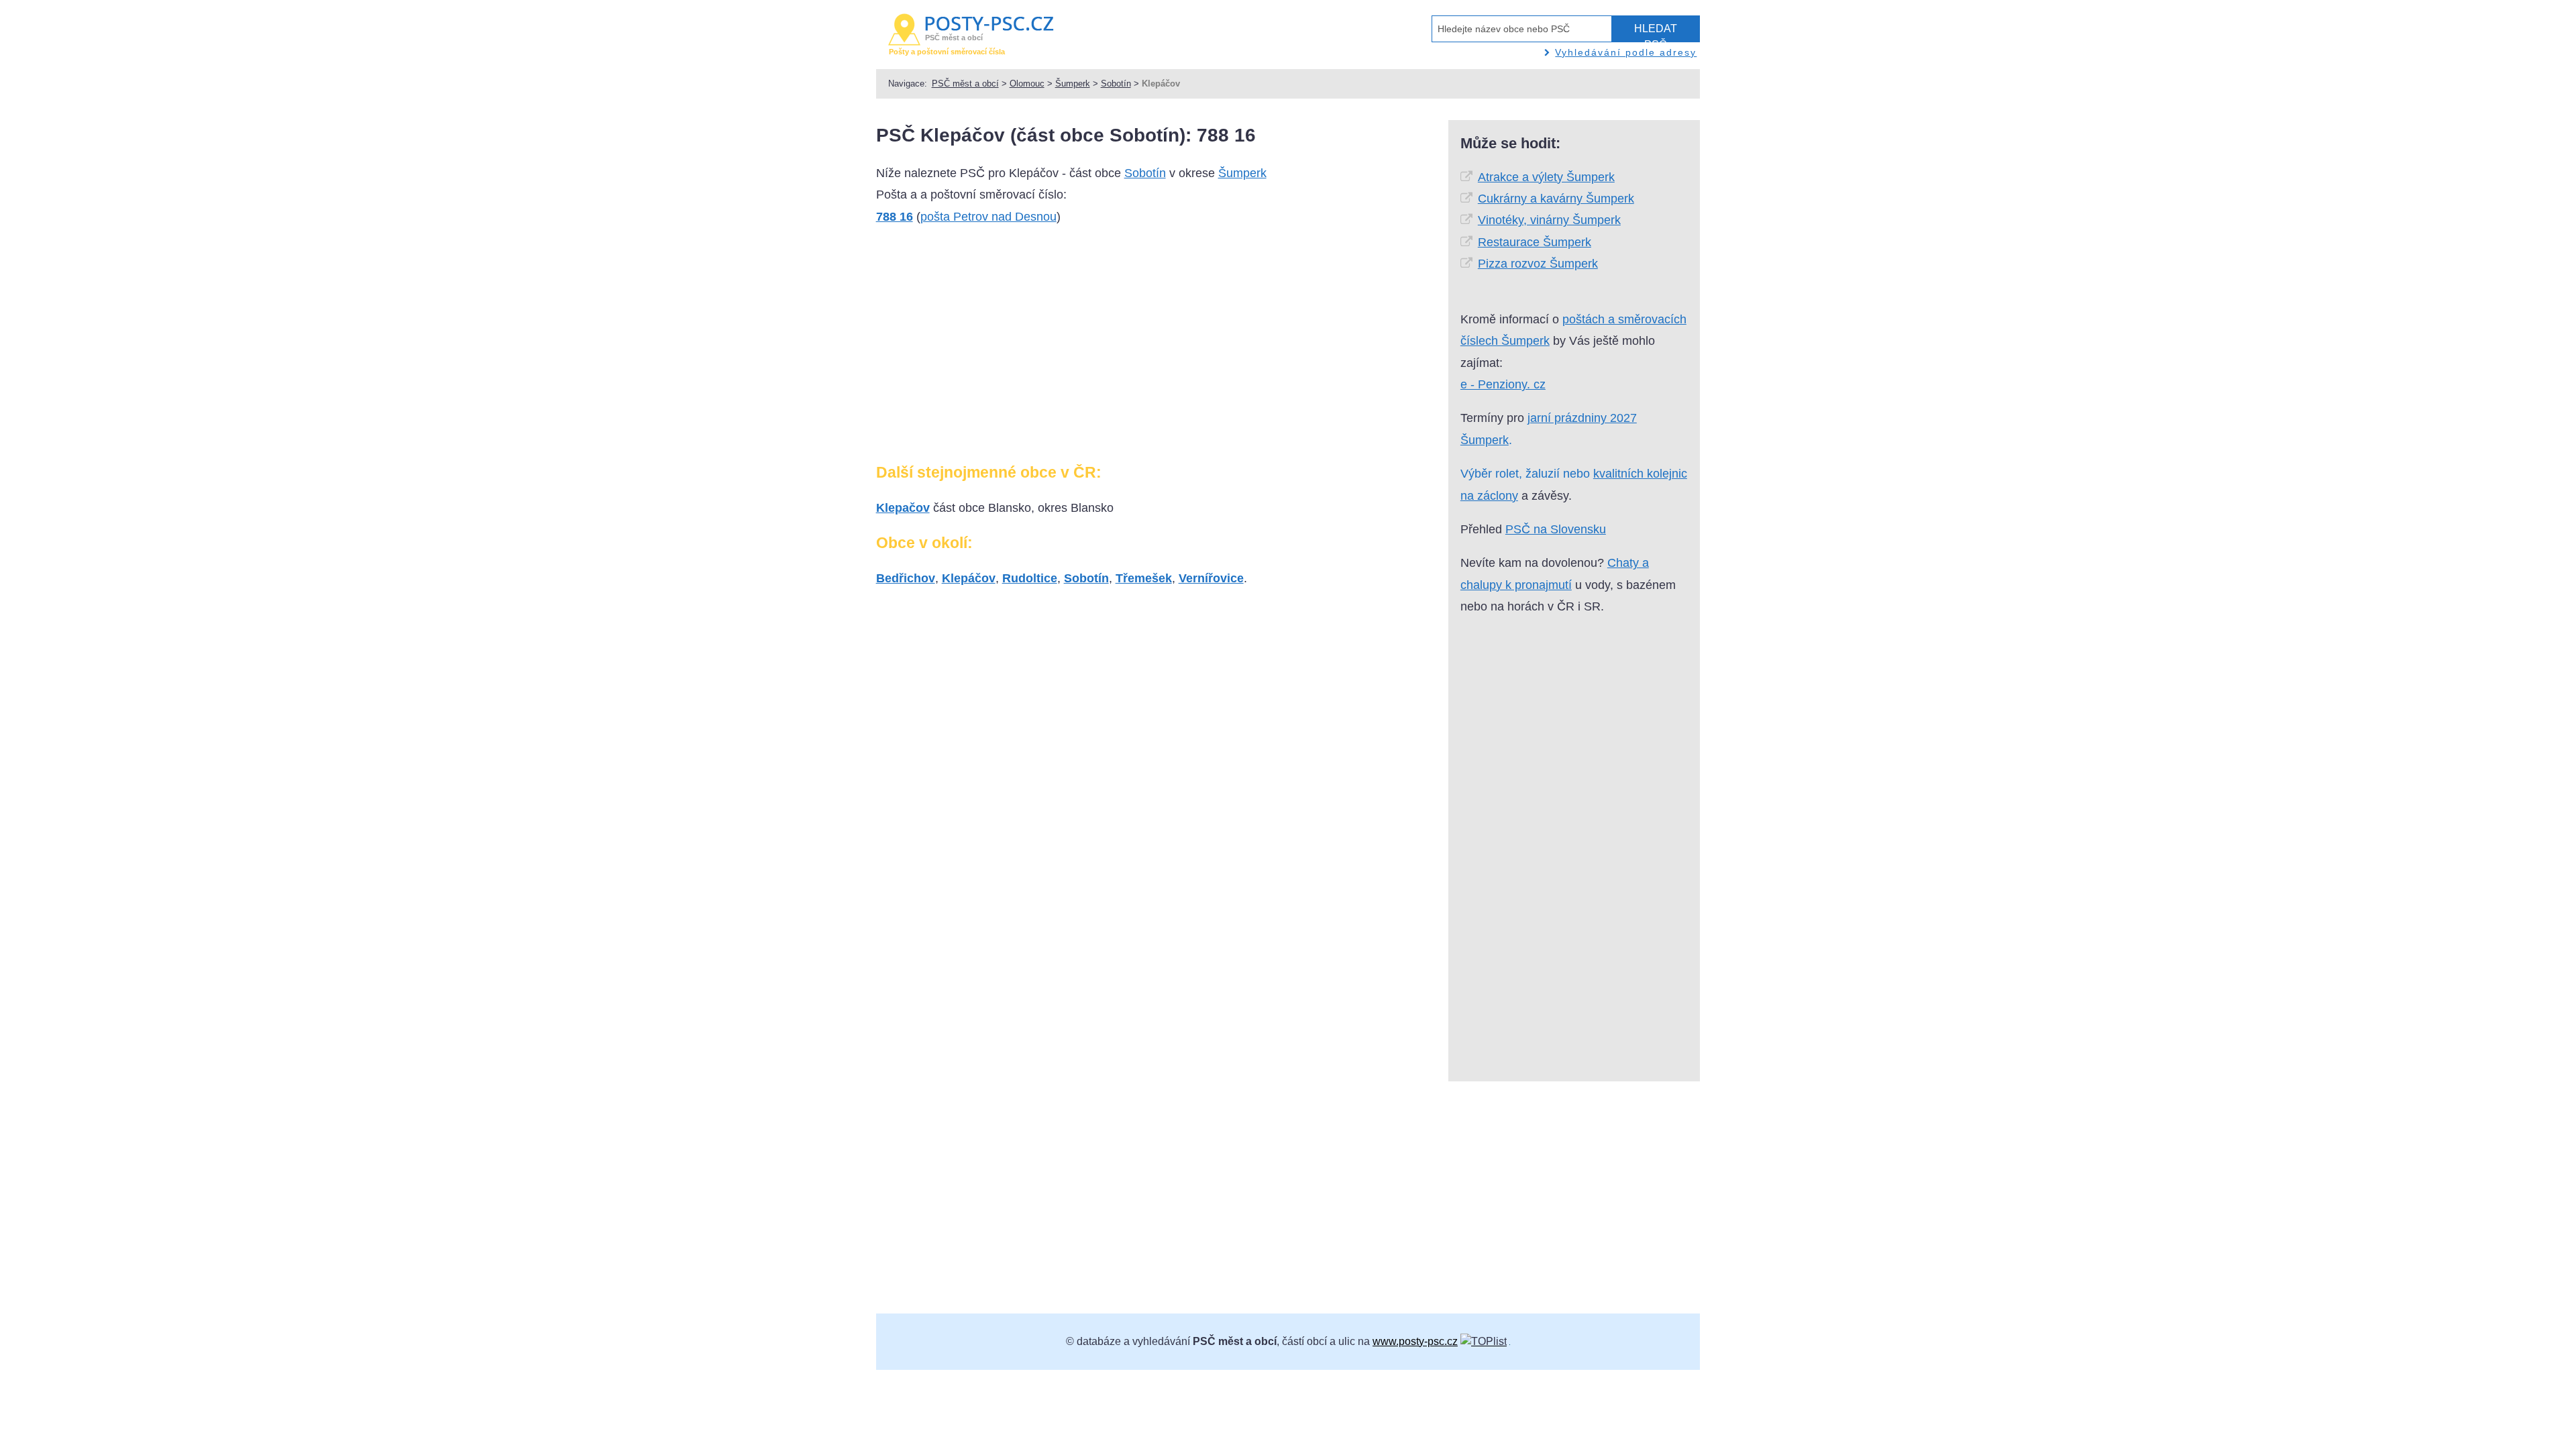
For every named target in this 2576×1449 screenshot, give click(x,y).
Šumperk (1073, 84)
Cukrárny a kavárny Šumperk (1556, 199)
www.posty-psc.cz (1415, 1341)
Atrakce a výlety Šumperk (1546, 177)
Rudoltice (1030, 578)
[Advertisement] (989, 350)
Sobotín (1116, 84)
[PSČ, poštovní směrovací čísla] (1484, 1341)
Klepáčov (969, 578)
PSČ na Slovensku (1556, 529)
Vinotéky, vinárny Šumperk (1549, 220)
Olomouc (1027, 84)
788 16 (895, 217)
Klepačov (903, 508)
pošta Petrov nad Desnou (988, 217)
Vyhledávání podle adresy (1626, 52)
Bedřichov (906, 578)
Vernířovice (1211, 578)
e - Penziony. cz (1503, 384)
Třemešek (1144, 578)
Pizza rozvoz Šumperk (1538, 264)
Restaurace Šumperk (1535, 242)
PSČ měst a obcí (965, 84)
